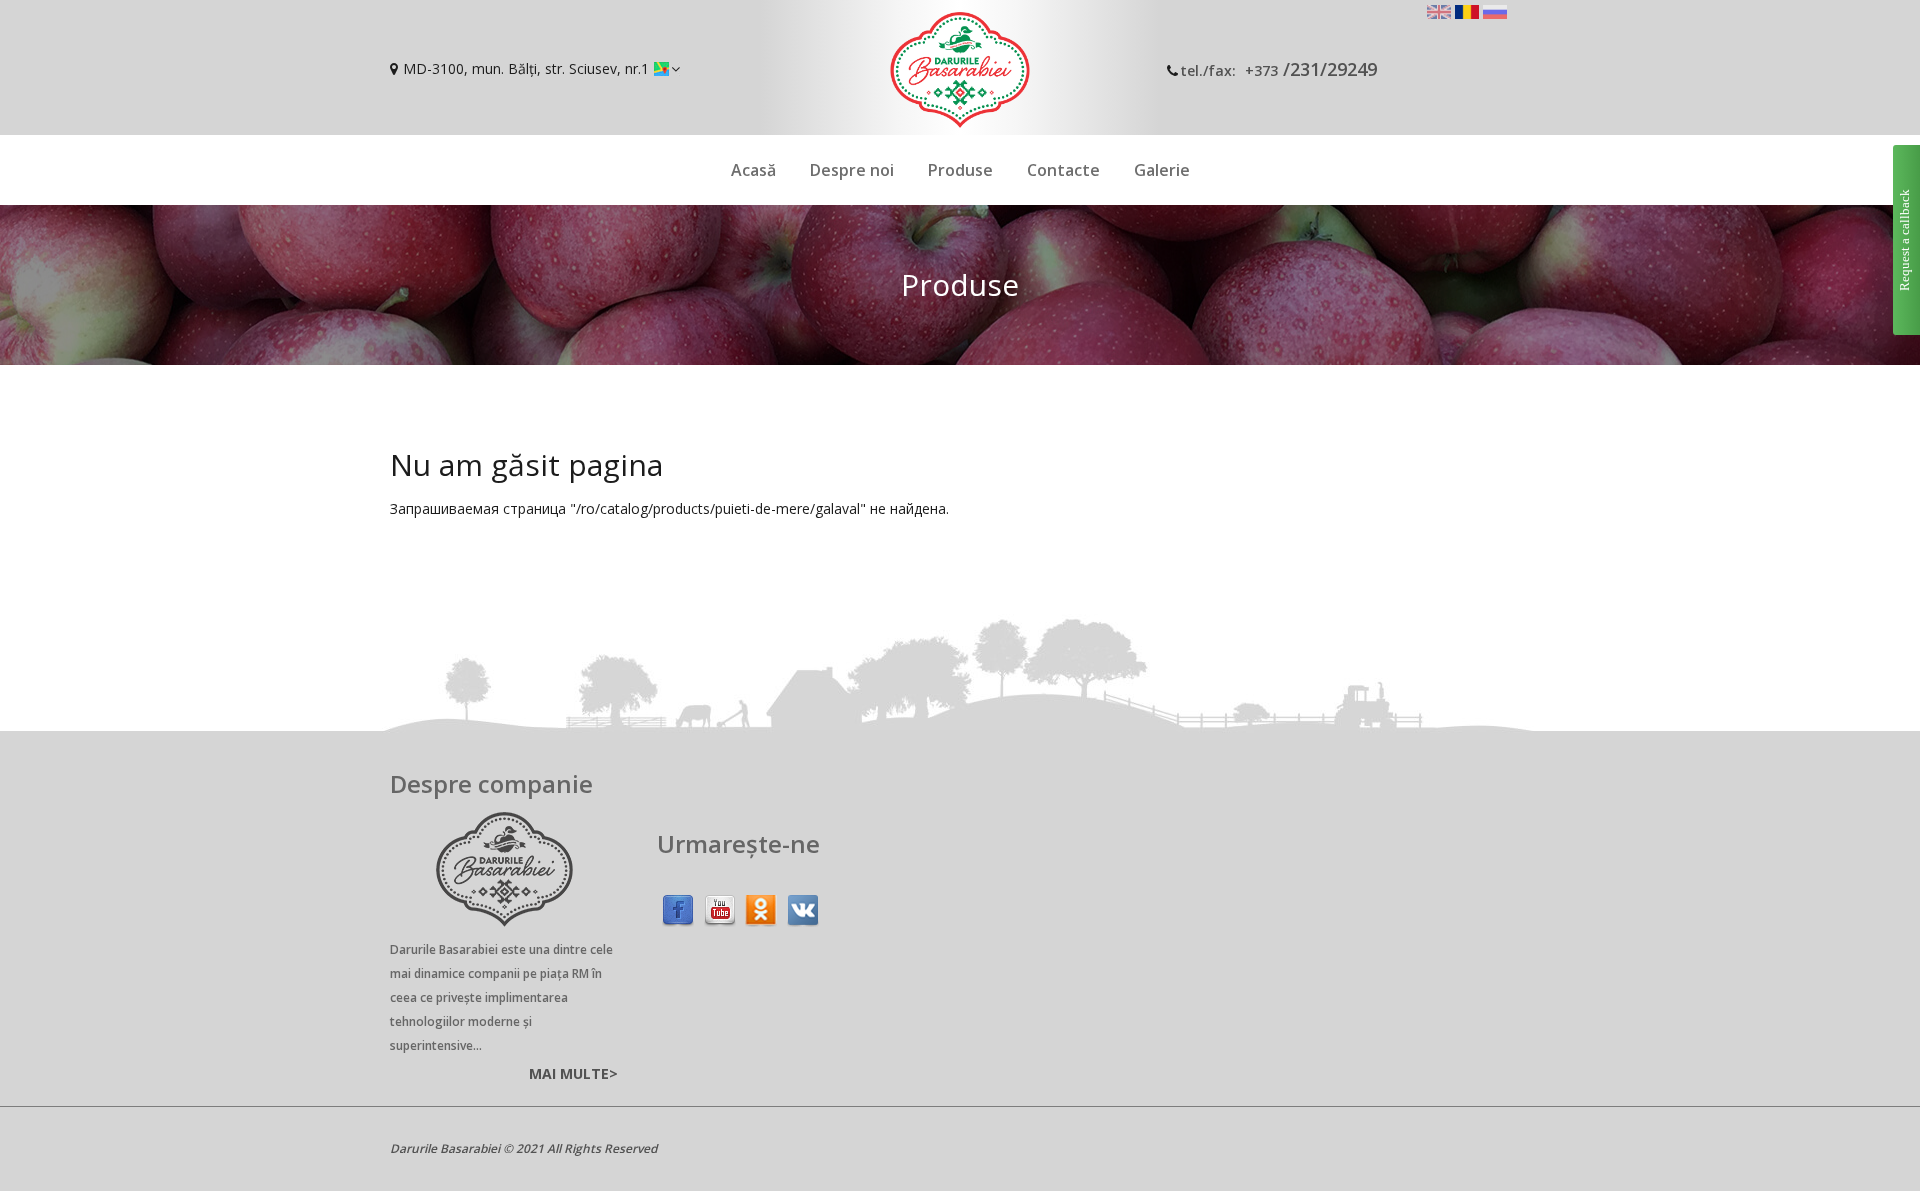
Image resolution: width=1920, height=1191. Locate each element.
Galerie (1162, 170)
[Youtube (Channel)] (720, 906)
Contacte (1063, 170)
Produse (960, 170)
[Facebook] (678, 906)
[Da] (761, 906)
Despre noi (852, 170)
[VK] (803, 906)
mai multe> (573, 1073)
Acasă (753, 170)
